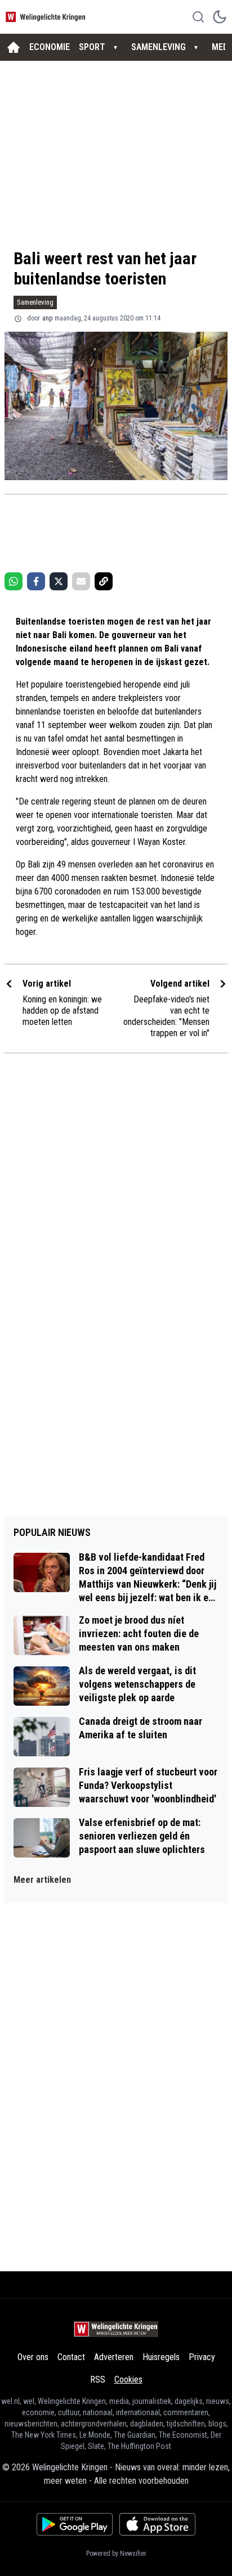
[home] (14, 47)
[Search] (198, 17)
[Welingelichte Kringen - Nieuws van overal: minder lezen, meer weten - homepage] (47, 17)
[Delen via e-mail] (81, 581)
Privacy (202, 2357)
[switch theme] (220, 17)
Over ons (33, 2357)
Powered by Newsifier (116, 2554)
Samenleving (35, 302)
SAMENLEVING (159, 47)
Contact (71, 2357)
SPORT (92, 47)
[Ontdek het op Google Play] (75, 2524)
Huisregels (161, 2357)
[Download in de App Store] (157, 2524)
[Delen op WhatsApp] (14, 581)
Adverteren (114, 2357)
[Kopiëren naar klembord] (104, 581)
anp (47, 318)
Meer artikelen (42, 1880)
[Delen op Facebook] (36, 581)
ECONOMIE (50, 47)
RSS (98, 2380)
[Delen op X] (59, 581)
